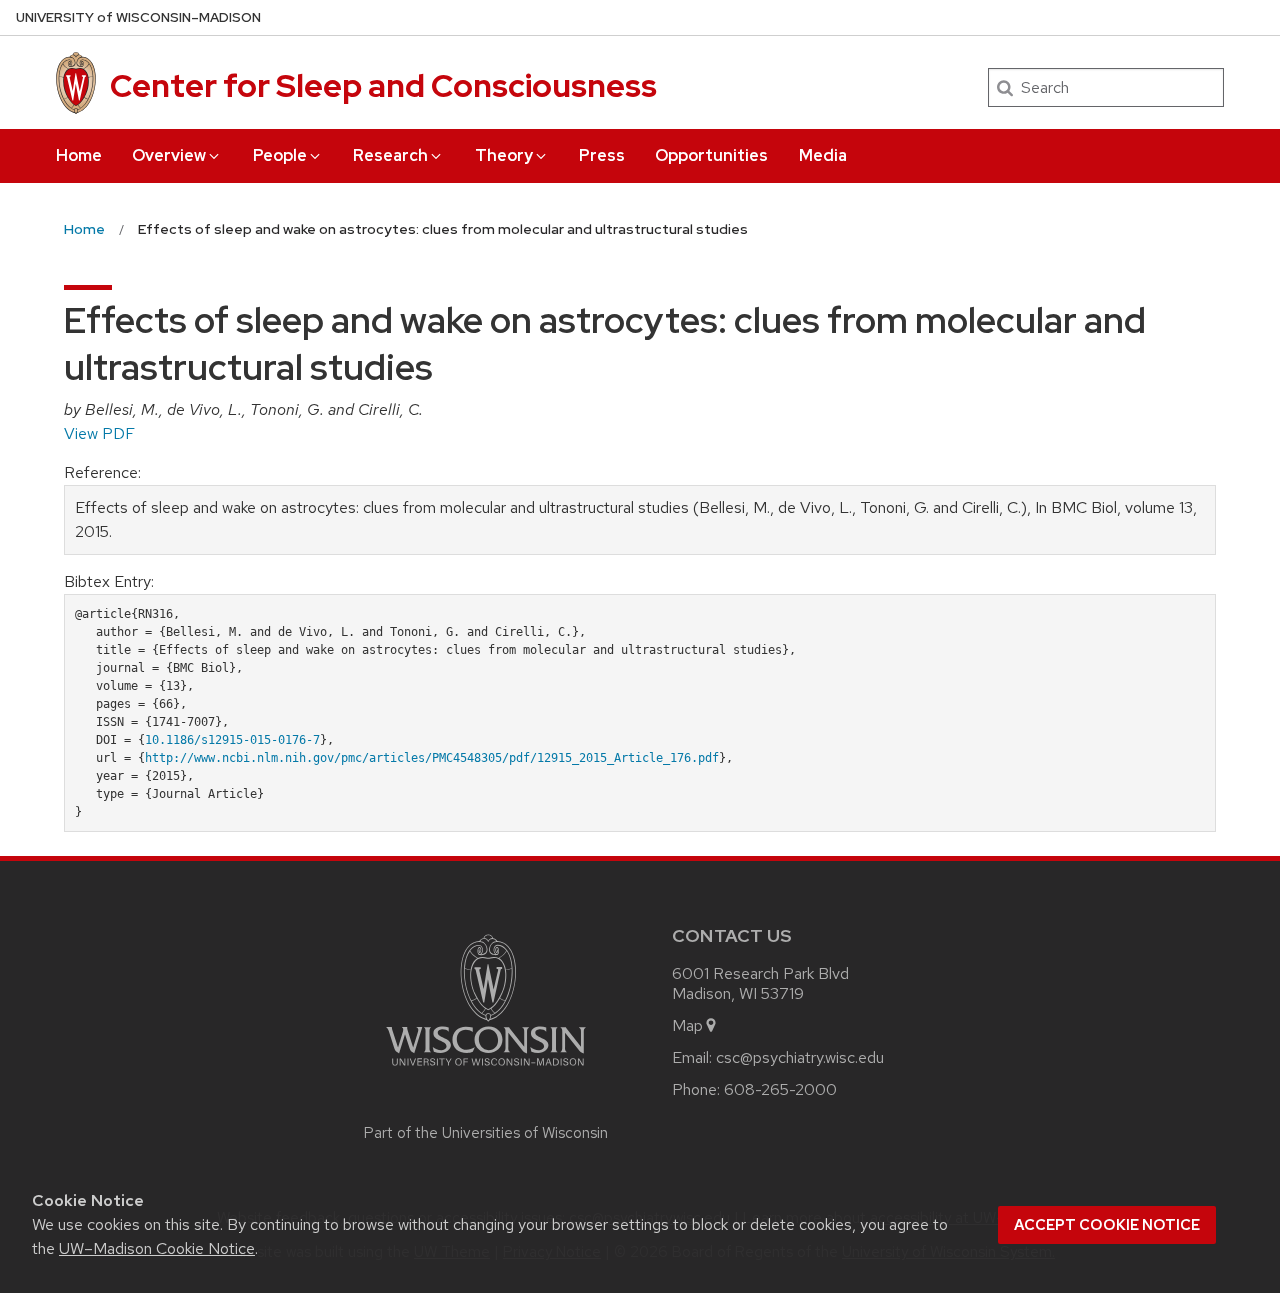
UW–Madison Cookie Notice (157, 1248)
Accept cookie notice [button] (1107, 1225)
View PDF (99, 433)
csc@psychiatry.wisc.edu (800, 1057)
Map (687, 1025)
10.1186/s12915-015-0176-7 (232, 740)
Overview (169, 155)
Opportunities (711, 155)
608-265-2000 (780, 1089)
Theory (504, 155)
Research (390, 155)
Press (602, 155)
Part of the (486, 1133)
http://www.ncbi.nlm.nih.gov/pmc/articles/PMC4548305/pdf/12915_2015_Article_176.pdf (432, 758)
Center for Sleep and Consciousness (383, 85)
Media (823, 155)
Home (79, 155)
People (280, 155)
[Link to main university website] (486, 1069)
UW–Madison (138, 17)
